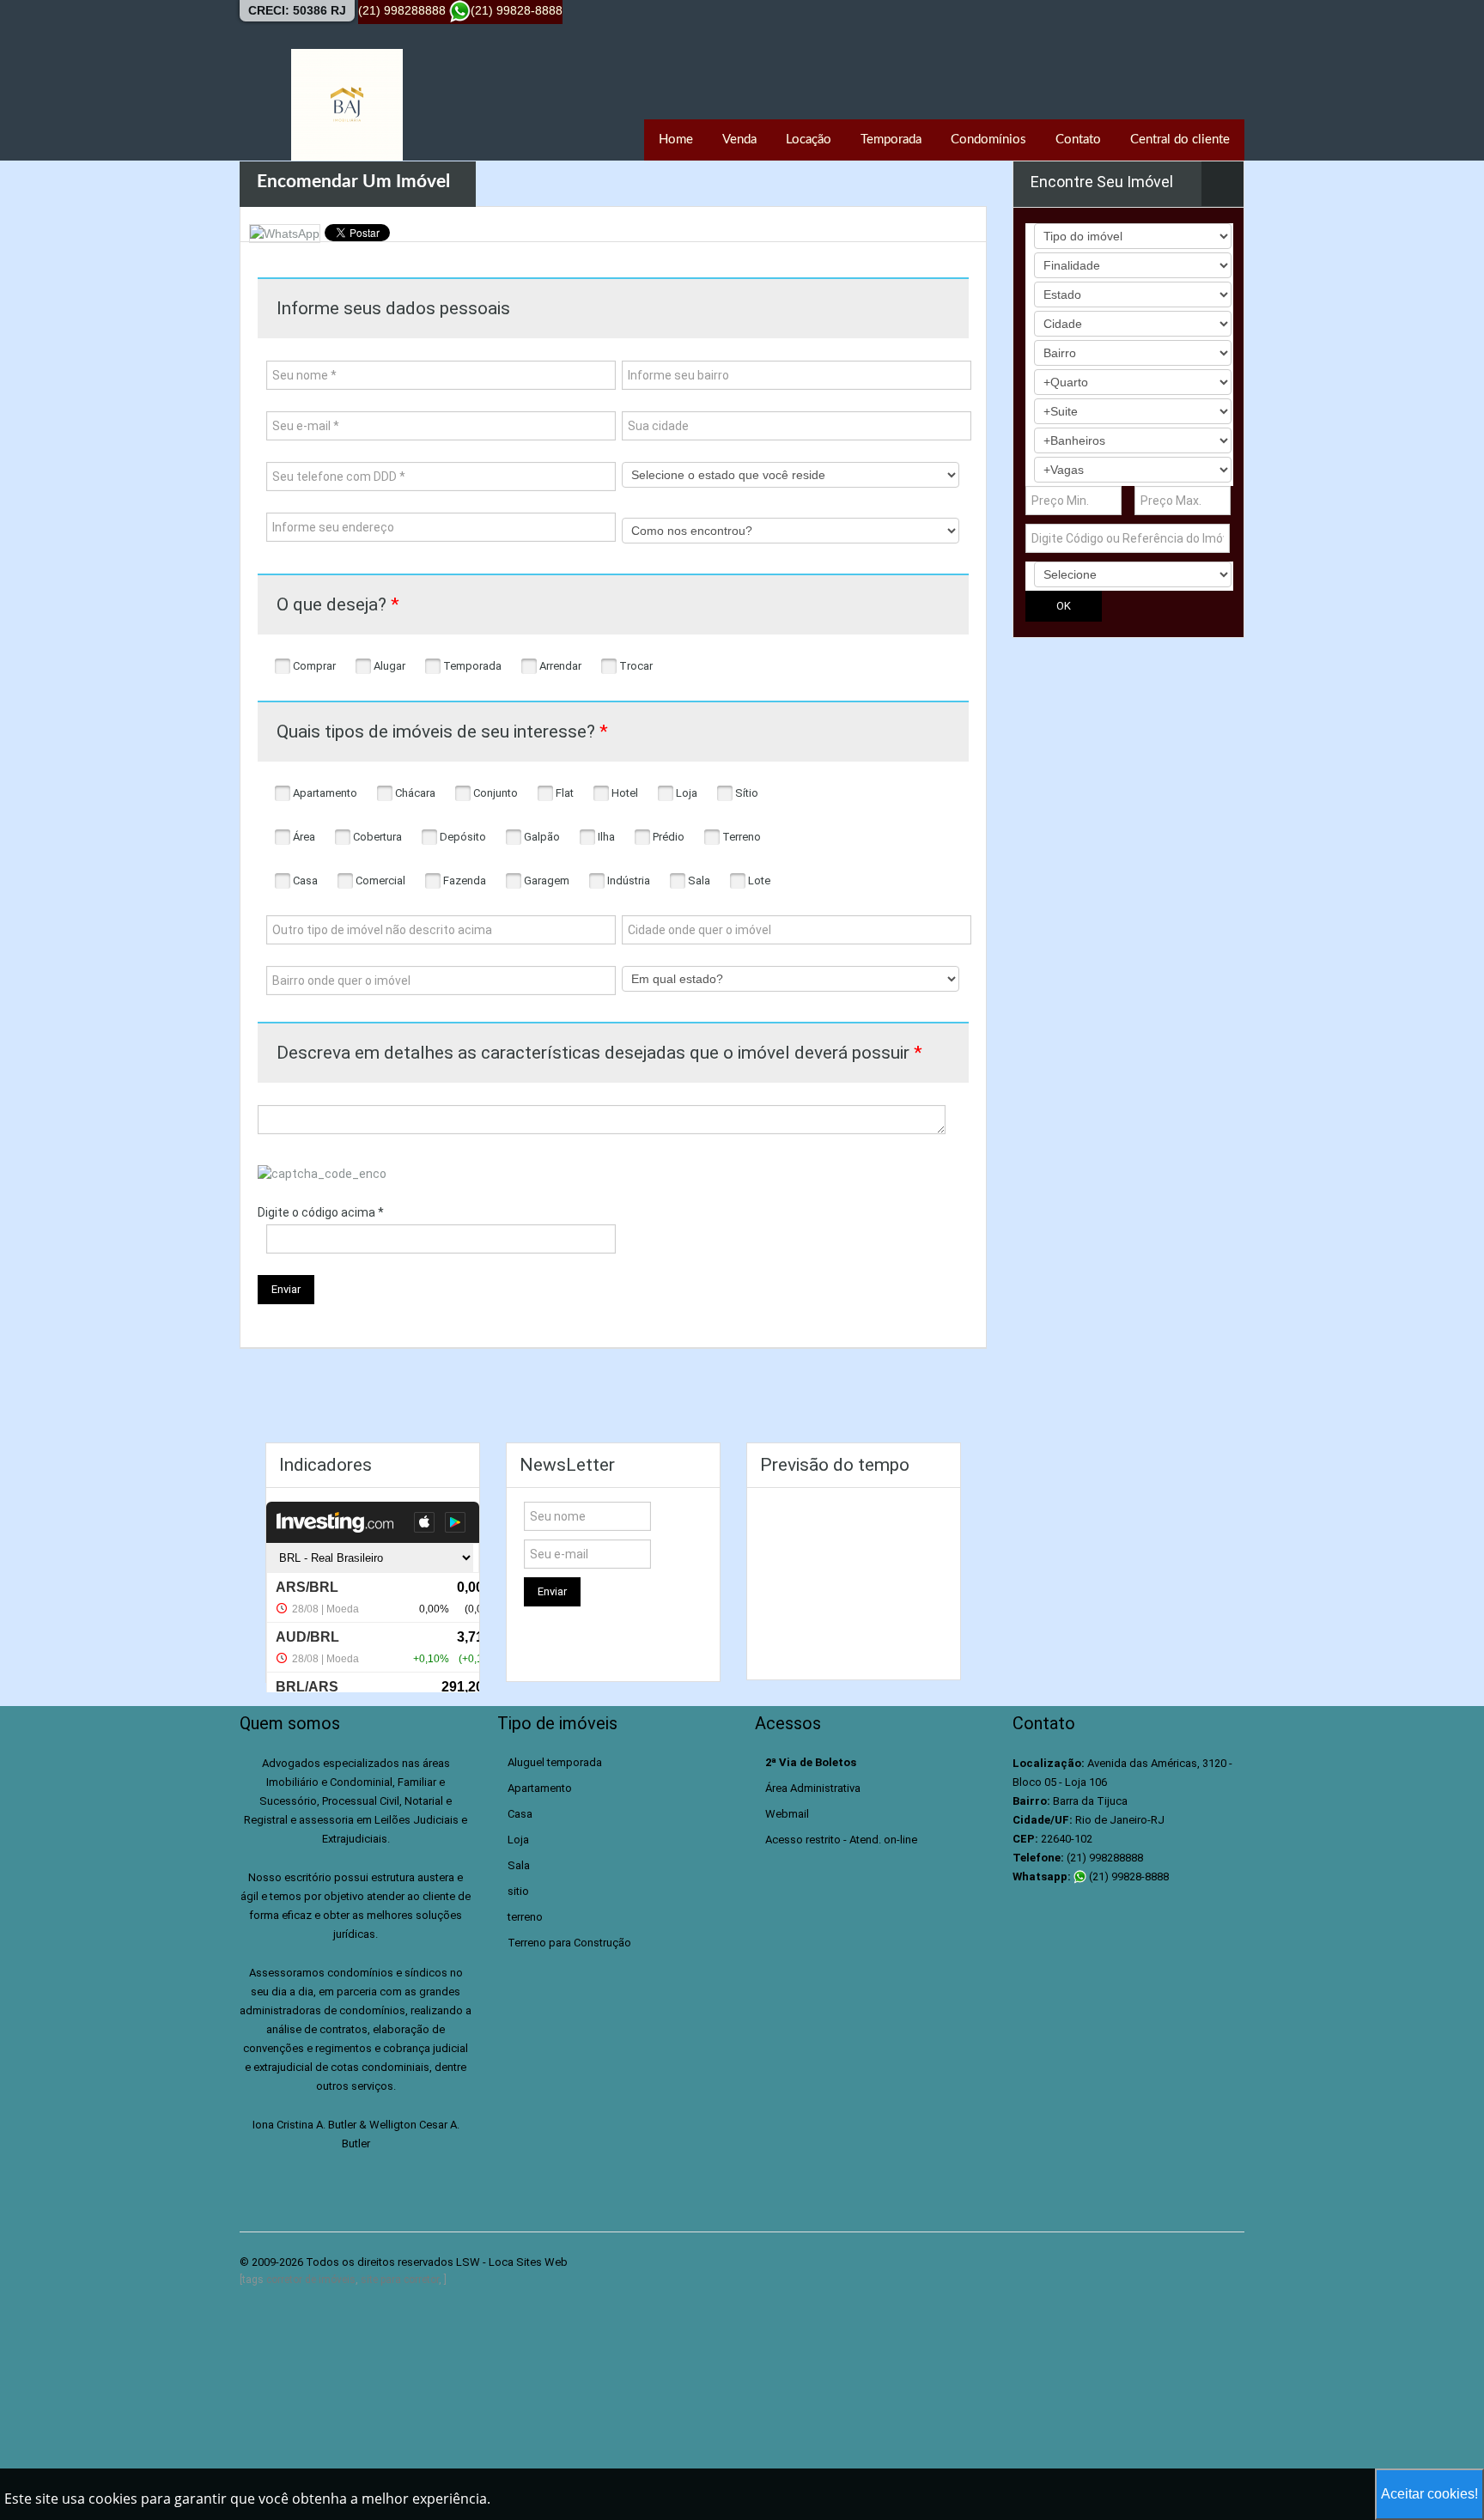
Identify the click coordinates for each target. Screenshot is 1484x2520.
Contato (1078, 140)
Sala (698, 880)
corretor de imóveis (311, 2280)
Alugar (388, 666)
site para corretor (400, 2280)
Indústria (627, 880)
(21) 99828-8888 (1128, 1876)
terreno (525, 1917)
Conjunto (494, 793)
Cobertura (376, 837)
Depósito (462, 837)
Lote (758, 880)
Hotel (623, 793)
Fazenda (463, 880)
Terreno (740, 837)
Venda (739, 140)
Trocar (635, 666)
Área (303, 837)
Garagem (545, 880)
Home (676, 140)
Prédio (667, 837)
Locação (809, 140)
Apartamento (324, 793)
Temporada (891, 140)
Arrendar (559, 666)
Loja (685, 793)
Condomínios (988, 140)
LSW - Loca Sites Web (512, 2262)
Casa (304, 880)
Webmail (787, 1814)
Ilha (605, 837)
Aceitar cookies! (1429, 2494)
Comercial (379, 880)
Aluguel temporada (555, 1762)
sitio (518, 1891)
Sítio (745, 793)
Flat (563, 793)
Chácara (414, 793)
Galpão (541, 837)
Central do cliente (1180, 140)
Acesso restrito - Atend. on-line (841, 1840)
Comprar (313, 666)
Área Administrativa (813, 1788)
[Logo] (347, 105)
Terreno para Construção (569, 1943)
